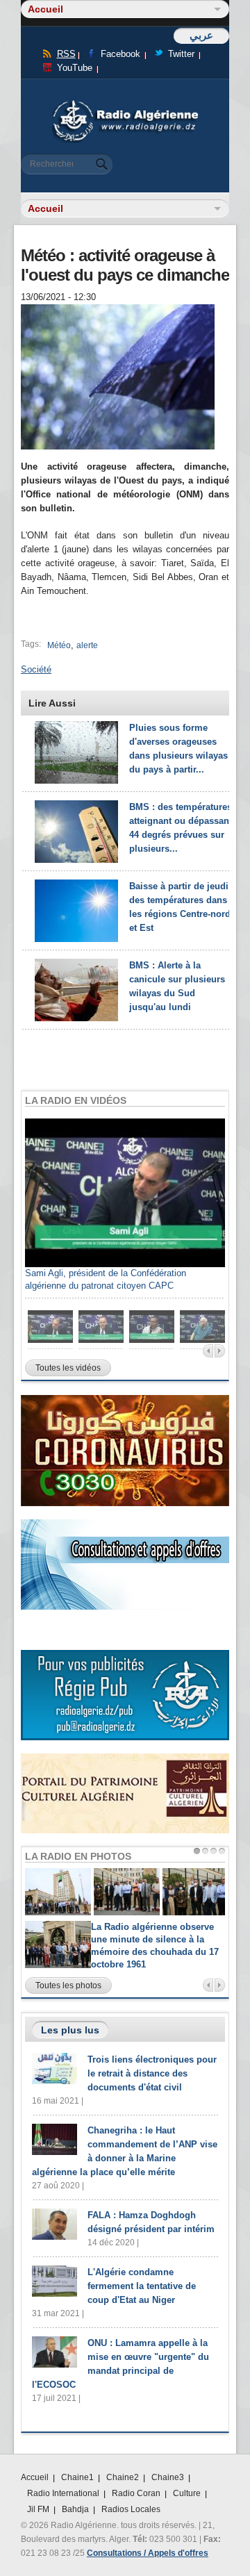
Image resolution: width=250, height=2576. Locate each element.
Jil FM (38, 2509)
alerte (87, 645)
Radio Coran (136, 2493)
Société (36, 669)
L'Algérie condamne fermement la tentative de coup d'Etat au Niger (142, 2286)
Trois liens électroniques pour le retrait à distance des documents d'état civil (152, 2073)
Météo (59, 645)
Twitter (181, 54)
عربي (201, 35)
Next (220, 1351)
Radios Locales (131, 2509)
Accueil (35, 2477)
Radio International (63, 2493)
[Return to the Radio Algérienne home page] (125, 104)
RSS (66, 54)
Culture (187, 2493)
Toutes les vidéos (68, 1368)
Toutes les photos (68, 1985)
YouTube (75, 68)
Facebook (120, 54)
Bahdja (75, 2509)
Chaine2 (123, 2477)
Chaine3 (168, 2477)
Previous (208, 1351)
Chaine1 (77, 2477)
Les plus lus (70, 2030)
